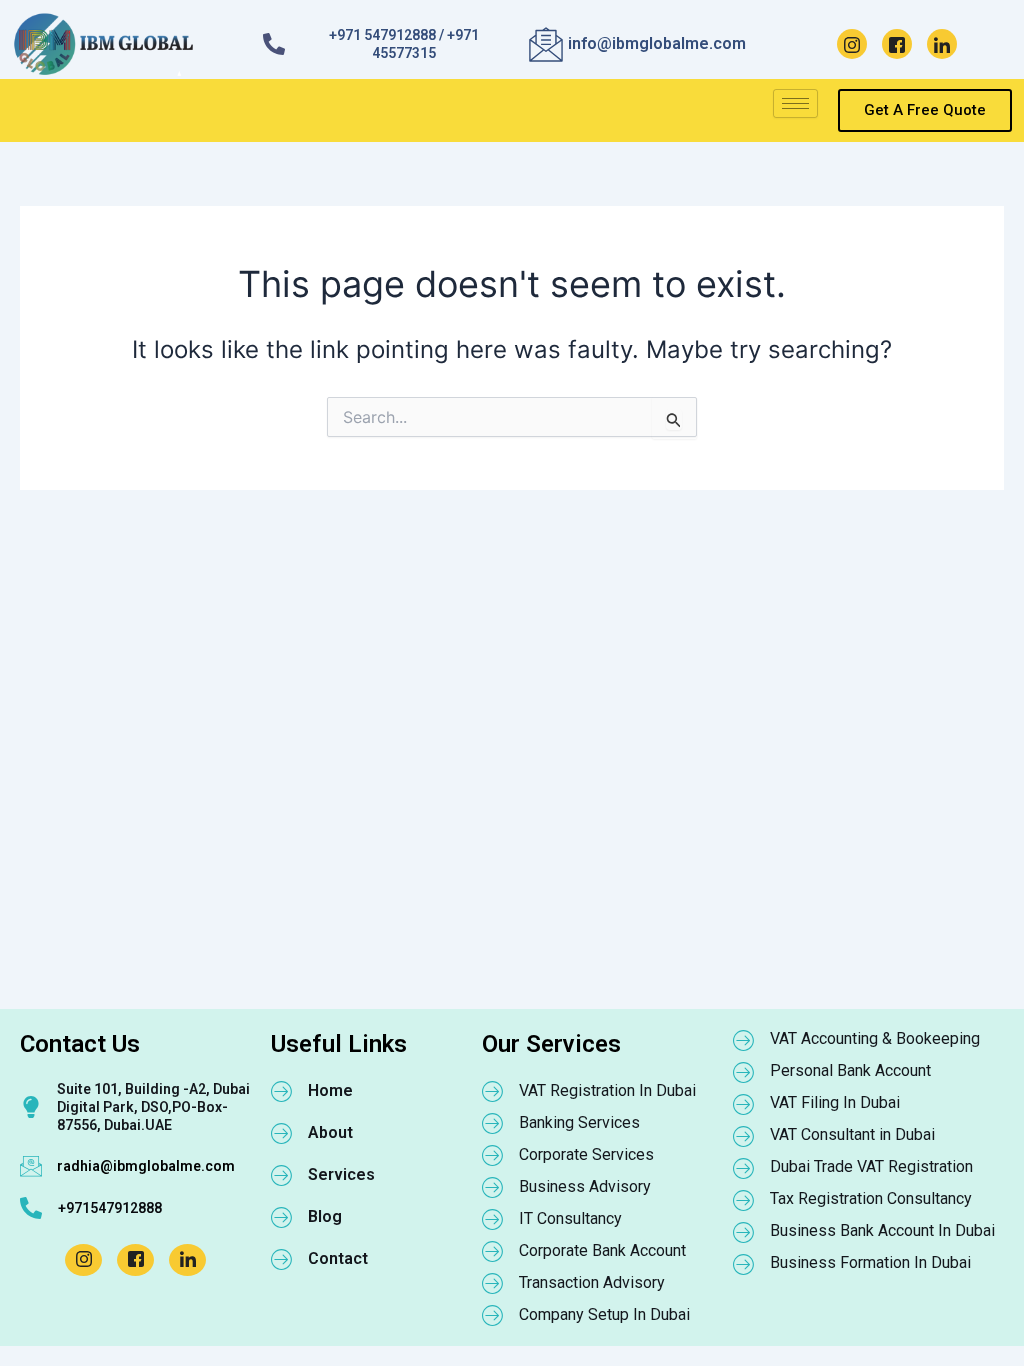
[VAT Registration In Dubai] (493, 1091)
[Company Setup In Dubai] (493, 1315)
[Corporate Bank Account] (493, 1251)
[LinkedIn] (942, 44)
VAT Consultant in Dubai (852, 1134)
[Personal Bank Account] (744, 1072)
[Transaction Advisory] (493, 1283)
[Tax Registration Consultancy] (744, 1200)
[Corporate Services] (493, 1155)
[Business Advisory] (493, 1187)
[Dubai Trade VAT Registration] (744, 1168)
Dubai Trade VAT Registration (871, 1166)
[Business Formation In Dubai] (744, 1264)
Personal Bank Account (850, 1070)
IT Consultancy (570, 1218)
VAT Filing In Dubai (835, 1102)
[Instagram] (852, 44)
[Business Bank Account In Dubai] (744, 1232)
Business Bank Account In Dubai (882, 1230)
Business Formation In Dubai (870, 1262)
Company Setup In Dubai (604, 1314)
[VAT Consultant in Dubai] (744, 1136)
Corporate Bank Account (602, 1250)
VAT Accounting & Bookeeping (875, 1038)
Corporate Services (586, 1154)
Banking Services (579, 1122)
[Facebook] (897, 44)
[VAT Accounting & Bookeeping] (744, 1040)
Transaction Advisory (592, 1282)
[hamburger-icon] (795, 103)
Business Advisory (585, 1186)
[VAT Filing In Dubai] (744, 1104)
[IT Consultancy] (493, 1219)
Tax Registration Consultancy (871, 1198)
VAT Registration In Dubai (607, 1090)
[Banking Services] (493, 1123)
